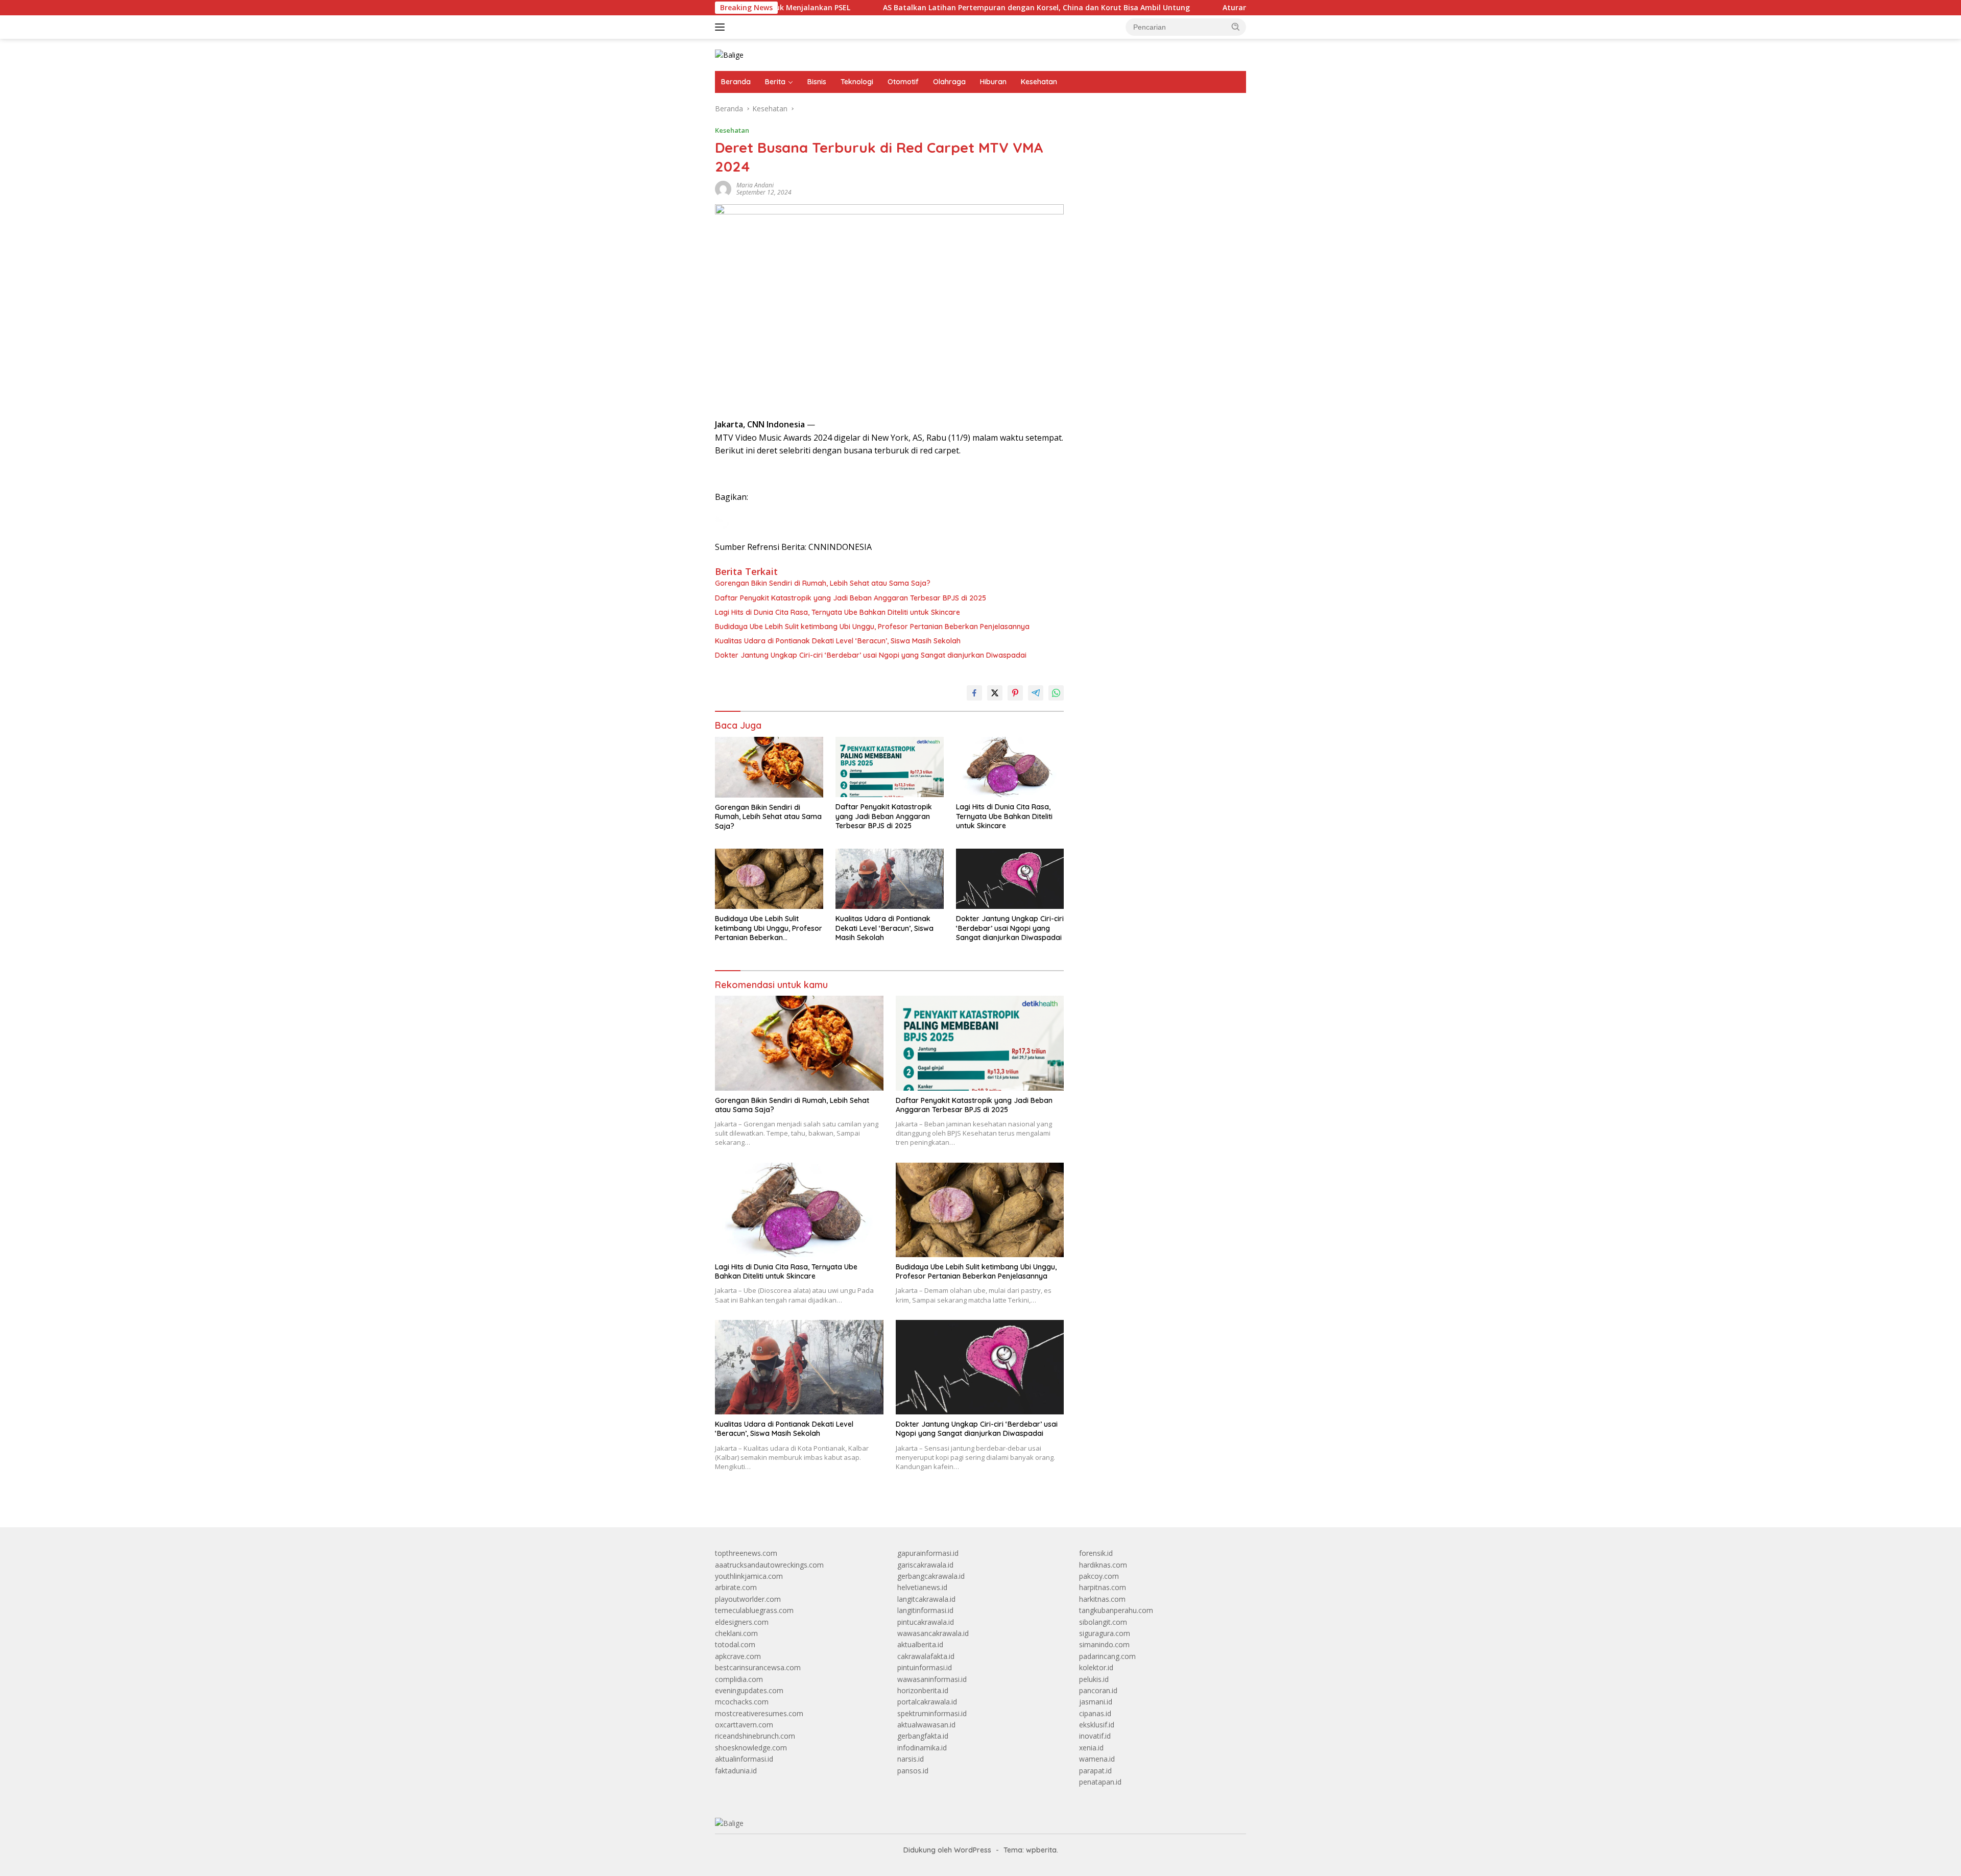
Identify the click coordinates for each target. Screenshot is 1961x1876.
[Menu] (722, 27)
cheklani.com (736, 1633)
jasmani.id (1096, 1702)
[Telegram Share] (1036, 693)
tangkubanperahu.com (1116, 1610)
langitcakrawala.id (926, 1599)
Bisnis (817, 82)
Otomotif (903, 82)
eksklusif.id (1097, 1725)
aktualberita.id (920, 1644)
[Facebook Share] (974, 693)
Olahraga (949, 82)
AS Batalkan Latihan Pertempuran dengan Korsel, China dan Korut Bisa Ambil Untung (874, 8)
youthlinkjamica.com (749, 1576)
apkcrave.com (738, 1656)
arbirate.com (736, 1587)
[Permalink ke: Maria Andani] (723, 188)
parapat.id (1095, 1771)
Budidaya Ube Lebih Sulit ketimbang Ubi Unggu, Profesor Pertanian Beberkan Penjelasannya (872, 627)
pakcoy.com (1099, 1576)
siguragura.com (1105, 1633)
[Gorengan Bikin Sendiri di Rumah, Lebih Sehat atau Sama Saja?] (769, 767)
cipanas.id (1095, 1713)
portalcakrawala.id (927, 1702)
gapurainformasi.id (928, 1553)
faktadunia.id (736, 1771)
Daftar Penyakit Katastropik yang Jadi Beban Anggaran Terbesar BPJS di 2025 (851, 598)
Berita (775, 82)
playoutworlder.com (748, 1599)
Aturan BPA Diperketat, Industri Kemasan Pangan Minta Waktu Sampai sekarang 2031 (1214, 8)
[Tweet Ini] (995, 693)
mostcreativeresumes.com (759, 1713)
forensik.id (1096, 1553)
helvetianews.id (922, 1587)
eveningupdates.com (749, 1690)
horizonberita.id (923, 1690)
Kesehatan (1039, 82)
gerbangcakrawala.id (931, 1576)
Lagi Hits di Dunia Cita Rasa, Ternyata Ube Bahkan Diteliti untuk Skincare (838, 612)
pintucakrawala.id (926, 1622)
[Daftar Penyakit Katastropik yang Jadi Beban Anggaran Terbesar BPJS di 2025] (890, 767)
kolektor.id (1096, 1667)
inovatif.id (1095, 1736)
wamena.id (1097, 1759)
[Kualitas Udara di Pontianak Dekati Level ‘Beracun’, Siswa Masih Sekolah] (890, 879)
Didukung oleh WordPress (947, 1850)
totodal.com (735, 1644)
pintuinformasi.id (925, 1667)
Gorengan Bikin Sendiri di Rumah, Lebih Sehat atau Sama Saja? (823, 583)
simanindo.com (1104, 1644)
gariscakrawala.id (925, 1565)
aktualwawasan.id (926, 1725)
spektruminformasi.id (932, 1713)
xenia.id (1091, 1748)
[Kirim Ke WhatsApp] (1056, 693)
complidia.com (739, 1679)
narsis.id (911, 1759)
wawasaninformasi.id (932, 1679)
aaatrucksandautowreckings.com (769, 1565)
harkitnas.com (1102, 1599)
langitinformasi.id (925, 1610)
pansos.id (913, 1771)
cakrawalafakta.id (926, 1656)
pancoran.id (1098, 1690)
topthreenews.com (746, 1553)
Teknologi (857, 82)
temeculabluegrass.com (754, 1610)
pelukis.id (1094, 1679)
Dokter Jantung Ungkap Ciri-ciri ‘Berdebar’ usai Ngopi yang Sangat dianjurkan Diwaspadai (871, 655)
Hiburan (993, 82)
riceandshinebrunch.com (755, 1736)
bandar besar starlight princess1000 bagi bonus (1157, 135)
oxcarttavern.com (744, 1725)
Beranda (736, 82)
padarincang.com (1107, 1656)
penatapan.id (1100, 1782)
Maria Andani (755, 185)
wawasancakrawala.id (933, 1633)
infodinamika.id (922, 1748)
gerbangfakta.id (923, 1736)
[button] (1236, 27)
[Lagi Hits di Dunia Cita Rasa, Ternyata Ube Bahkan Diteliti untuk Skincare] (1010, 767)
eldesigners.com (742, 1622)
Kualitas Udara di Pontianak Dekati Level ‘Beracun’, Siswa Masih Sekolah (838, 641)
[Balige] (729, 54)
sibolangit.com (1103, 1622)
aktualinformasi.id (744, 1759)
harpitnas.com (1103, 1587)
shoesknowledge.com (751, 1748)
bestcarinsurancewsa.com (758, 1667)
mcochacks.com (742, 1702)
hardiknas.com (1103, 1565)
